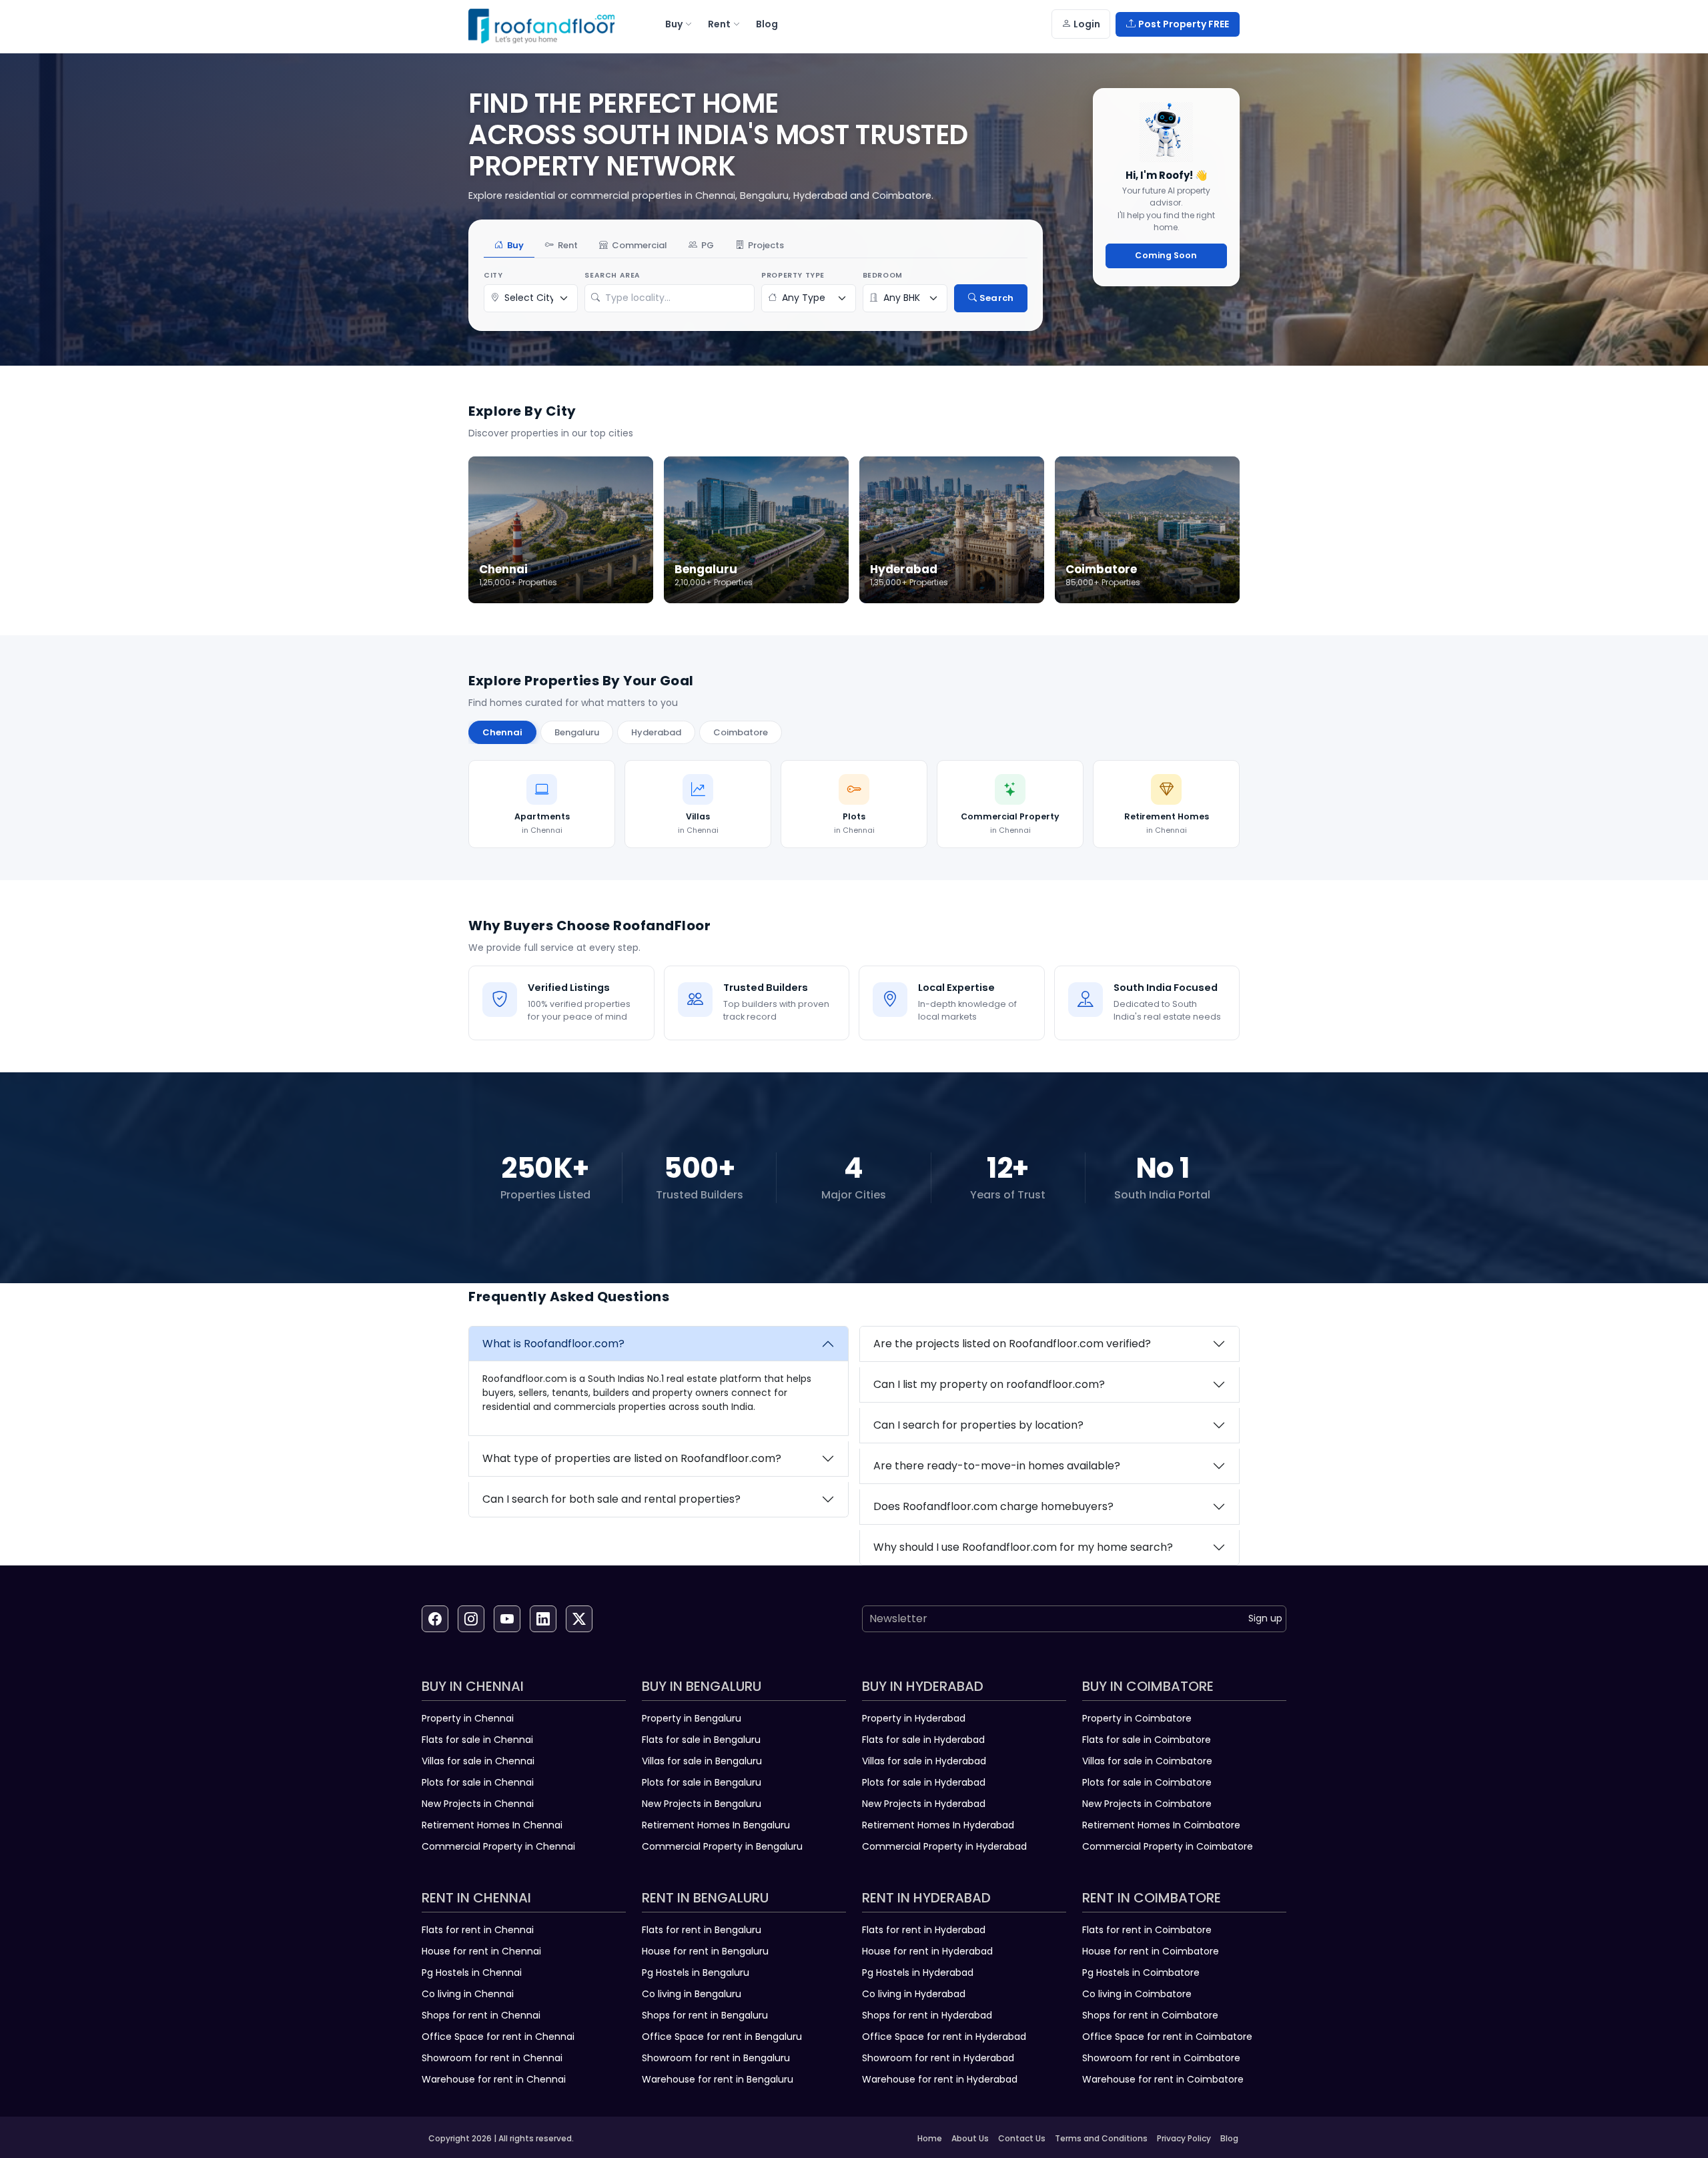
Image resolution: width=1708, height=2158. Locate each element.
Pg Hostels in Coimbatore (1141, 1972)
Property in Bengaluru (692, 1718)
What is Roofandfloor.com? (553, 1344)
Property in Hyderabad (914, 1718)
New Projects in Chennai (478, 1804)
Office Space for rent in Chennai (498, 2037)
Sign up (1265, 1618)
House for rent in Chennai (481, 1951)
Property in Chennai (468, 1718)
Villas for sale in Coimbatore (1147, 1761)
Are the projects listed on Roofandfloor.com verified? (1012, 1344)
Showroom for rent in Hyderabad (938, 2058)
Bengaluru (577, 732)
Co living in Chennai (468, 1994)
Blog (1229, 2138)
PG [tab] (708, 245)
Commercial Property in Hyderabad (944, 1846)
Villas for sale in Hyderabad (924, 1761)
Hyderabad (656, 732)
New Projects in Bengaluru (702, 1804)
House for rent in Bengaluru (705, 1951)
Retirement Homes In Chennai (492, 1825)
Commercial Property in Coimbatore (1168, 1846)
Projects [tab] (766, 245)
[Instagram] (471, 1619)
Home (930, 2138)
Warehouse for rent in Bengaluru (718, 2079)
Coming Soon (1166, 255)
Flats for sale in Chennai (477, 1740)
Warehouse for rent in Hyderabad (940, 2079)
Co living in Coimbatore (1137, 1994)
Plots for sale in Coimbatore (1147, 1782)
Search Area (612, 275)
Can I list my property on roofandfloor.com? (989, 1384)
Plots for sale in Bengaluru (702, 1782)
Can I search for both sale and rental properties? (611, 1499)
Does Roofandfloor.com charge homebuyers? (993, 1506)
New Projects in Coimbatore (1147, 1804)
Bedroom (883, 275)
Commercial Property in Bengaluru (722, 1846)
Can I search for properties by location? (978, 1425)
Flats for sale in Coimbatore (1147, 1740)
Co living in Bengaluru (692, 1994)
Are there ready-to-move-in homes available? (997, 1466)
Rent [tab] (568, 245)
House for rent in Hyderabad (927, 1951)
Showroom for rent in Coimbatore (1161, 2058)
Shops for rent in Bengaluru (705, 2015)
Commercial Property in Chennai (498, 1846)
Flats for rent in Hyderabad (924, 1930)
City (493, 275)
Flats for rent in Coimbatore (1147, 1930)
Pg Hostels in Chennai (472, 1972)
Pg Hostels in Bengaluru (696, 1972)
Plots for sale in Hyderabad (924, 1782)
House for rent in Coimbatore (1151, 1951)
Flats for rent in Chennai (478, 1930)
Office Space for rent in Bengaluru (722, 2037)
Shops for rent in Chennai (481, 2015)
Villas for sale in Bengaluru (702, 1761)
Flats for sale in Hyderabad (923, 1740)
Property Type (793, 275)
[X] (579, 1619)
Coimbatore (741, 732)
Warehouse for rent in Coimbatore (1163, 2079)
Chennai (502, 732)
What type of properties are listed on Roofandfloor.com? (632, 1458)
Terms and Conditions (1101, 2138)
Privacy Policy (1184, 2138)
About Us (970, 2138)
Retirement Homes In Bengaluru (716, 1825)
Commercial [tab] (639, 245)
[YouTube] (507, 1619)
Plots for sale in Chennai (478, 1782)
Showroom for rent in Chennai (492, 2058)
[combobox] (676, 298)
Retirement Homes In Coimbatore (1161, 1825)
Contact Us (1022, 2138)
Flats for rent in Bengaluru (702, 1930)
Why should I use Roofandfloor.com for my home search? (1023, 1547)
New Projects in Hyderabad (924, 1804)
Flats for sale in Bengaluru (701, 1740)
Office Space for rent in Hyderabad (944, 2037)
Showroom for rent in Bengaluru (716, 2058)
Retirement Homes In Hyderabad (938, 1825)
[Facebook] (435, 1619)
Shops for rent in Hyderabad (927, 2015)
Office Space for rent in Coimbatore (1167, 2037)
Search (996, 298)
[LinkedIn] (543, 1619)
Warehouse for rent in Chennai (494, 2079)
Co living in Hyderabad (914, 1994)
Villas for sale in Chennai (478, 1761)
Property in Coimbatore (1137, 1718)
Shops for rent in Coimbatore (1150, 2015)
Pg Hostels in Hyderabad (918, 1972)
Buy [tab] (515, 245)
